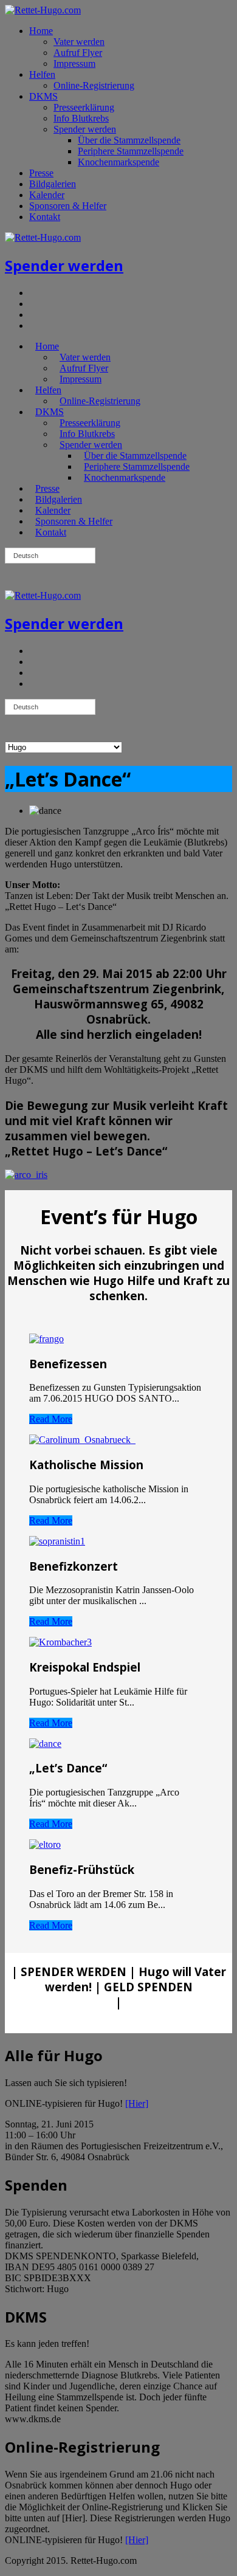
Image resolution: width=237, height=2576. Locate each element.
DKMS (43, 96)
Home (41, 31)
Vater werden (79, 42)
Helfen (42, 74)
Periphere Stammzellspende (131, 151)
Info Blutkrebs (81, 118)
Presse (41, 173)
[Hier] (137, 2103)
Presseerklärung (84, 107)
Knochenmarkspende (118, 162)
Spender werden (85, 129)
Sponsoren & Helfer (68, 206)
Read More (51, 1419)
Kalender (47, 195)
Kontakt (45, 217)
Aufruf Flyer (78, 53)
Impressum (74, 64)
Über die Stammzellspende (129, 140)
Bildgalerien (53, 184)
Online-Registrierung (94, 85)
